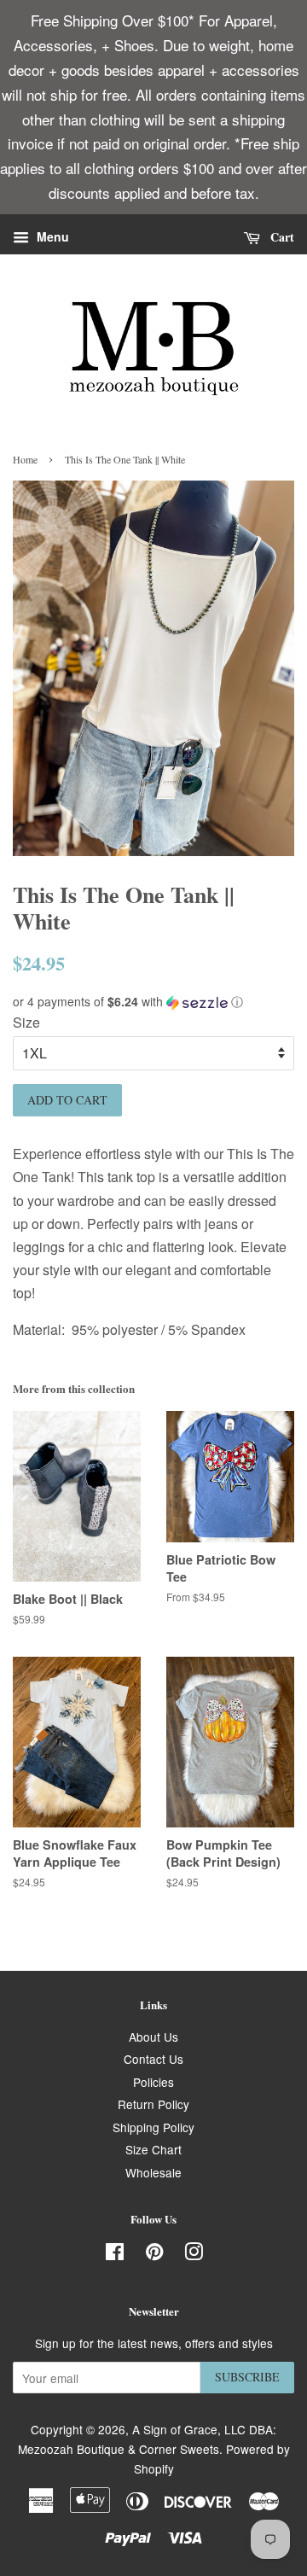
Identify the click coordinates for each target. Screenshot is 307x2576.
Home (25, 459)
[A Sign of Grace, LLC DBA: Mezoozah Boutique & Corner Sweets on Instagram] (194, 2254)
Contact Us (153, 2059)
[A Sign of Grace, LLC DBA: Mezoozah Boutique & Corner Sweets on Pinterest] (154, 2254)
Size (26, 1022)
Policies (153, 2082)
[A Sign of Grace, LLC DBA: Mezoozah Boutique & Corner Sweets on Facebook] (115, 2254)
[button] (153, 1002)
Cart (281, 237)
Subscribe (247, 2377)
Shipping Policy (153, 2127)
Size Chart (153, 2149)
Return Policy (153, 2104)
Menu (51, 237)
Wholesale (153, 2172)
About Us (153, 2037)
